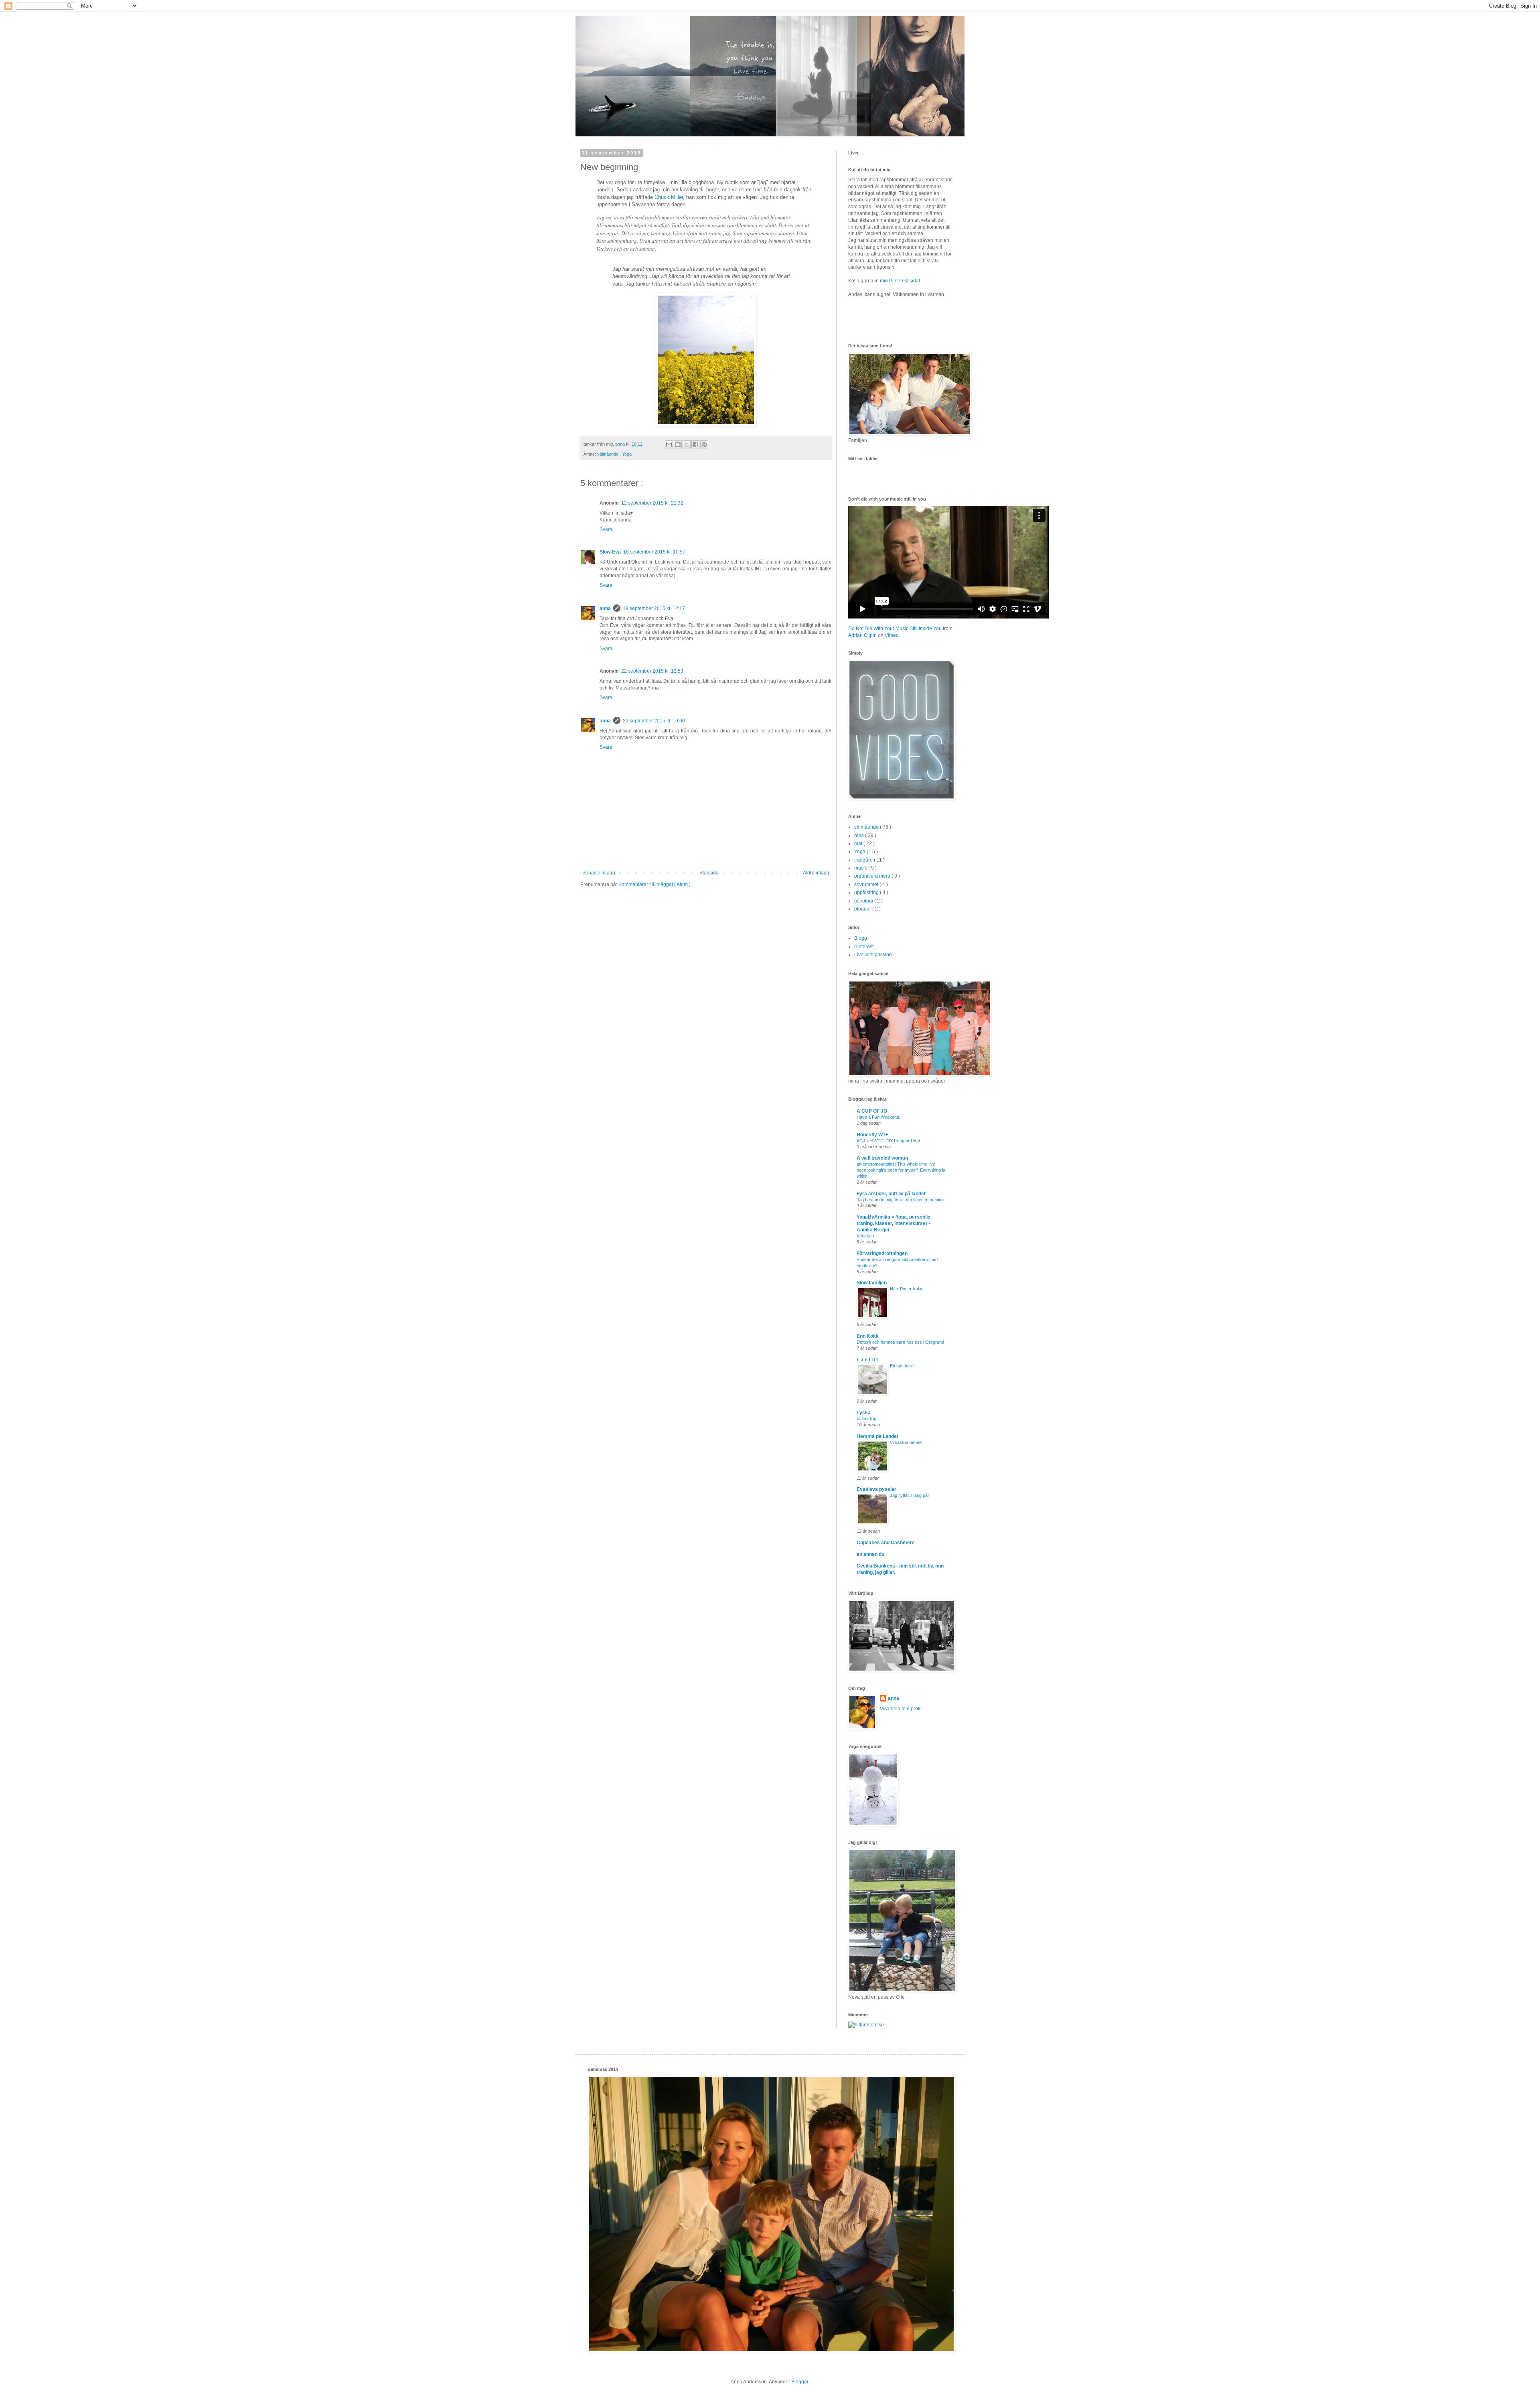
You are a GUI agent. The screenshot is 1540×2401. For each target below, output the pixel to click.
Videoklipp (866, 1419)
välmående (608, 454)
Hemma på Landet (877, 1436)
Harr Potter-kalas (907, 1289)
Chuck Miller (669, 197)
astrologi (864, 901)
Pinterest (864, 947)
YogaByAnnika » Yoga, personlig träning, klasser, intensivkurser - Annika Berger (894, 1223)
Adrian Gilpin (862, 635)
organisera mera (873, 876)
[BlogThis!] (678, 444)
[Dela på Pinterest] (704, 444)
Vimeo (892, 635)
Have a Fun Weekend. (878, 1117)
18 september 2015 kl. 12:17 (654, 608)
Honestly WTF (872, 1135)
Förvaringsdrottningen (882, 1253)
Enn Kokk (868, 1336)
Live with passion (873, 955)
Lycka (864, 1413)
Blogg (861, 938)
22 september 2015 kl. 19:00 (654, 721)
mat (859, 844)
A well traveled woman (882, 1158)
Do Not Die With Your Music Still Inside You (895, 629)
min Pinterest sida (899, 281)
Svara (606, 529)
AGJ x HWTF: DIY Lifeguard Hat (888, 1141)
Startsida (709, 873)
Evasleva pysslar (876, 1489)
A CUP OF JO (872, 1111)
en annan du (870, 1554)
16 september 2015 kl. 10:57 (654, 552)
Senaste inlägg (599, 873)
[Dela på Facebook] (695, 444)
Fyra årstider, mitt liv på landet (891, 1194)
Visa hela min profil (901, 1709)
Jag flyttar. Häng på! (909, 1495)
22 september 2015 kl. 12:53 (652, 671)
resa (860, 835)
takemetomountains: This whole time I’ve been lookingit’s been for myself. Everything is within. (901, 1170)
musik (861, 868)
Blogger (800, 2382)
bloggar (863, 909)
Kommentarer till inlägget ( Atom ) (654, 884)
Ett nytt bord (902, 1366)
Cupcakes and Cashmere (886, 1543)
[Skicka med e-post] (669, 444)
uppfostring (867, 892)
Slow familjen (872, 1283)
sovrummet (867, 884)
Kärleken (865, 1236)
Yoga (627, 454)
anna (605, 608)
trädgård (864, 860)
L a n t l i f (867, 1360)
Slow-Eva (610, 552)
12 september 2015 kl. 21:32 (652, 503)
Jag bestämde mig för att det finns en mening (900, 1200)
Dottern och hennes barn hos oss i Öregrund (900, 1342)
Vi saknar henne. (906, 1442)
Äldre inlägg (816, 873)
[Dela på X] (687, 444)
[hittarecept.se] (866, 2025)
